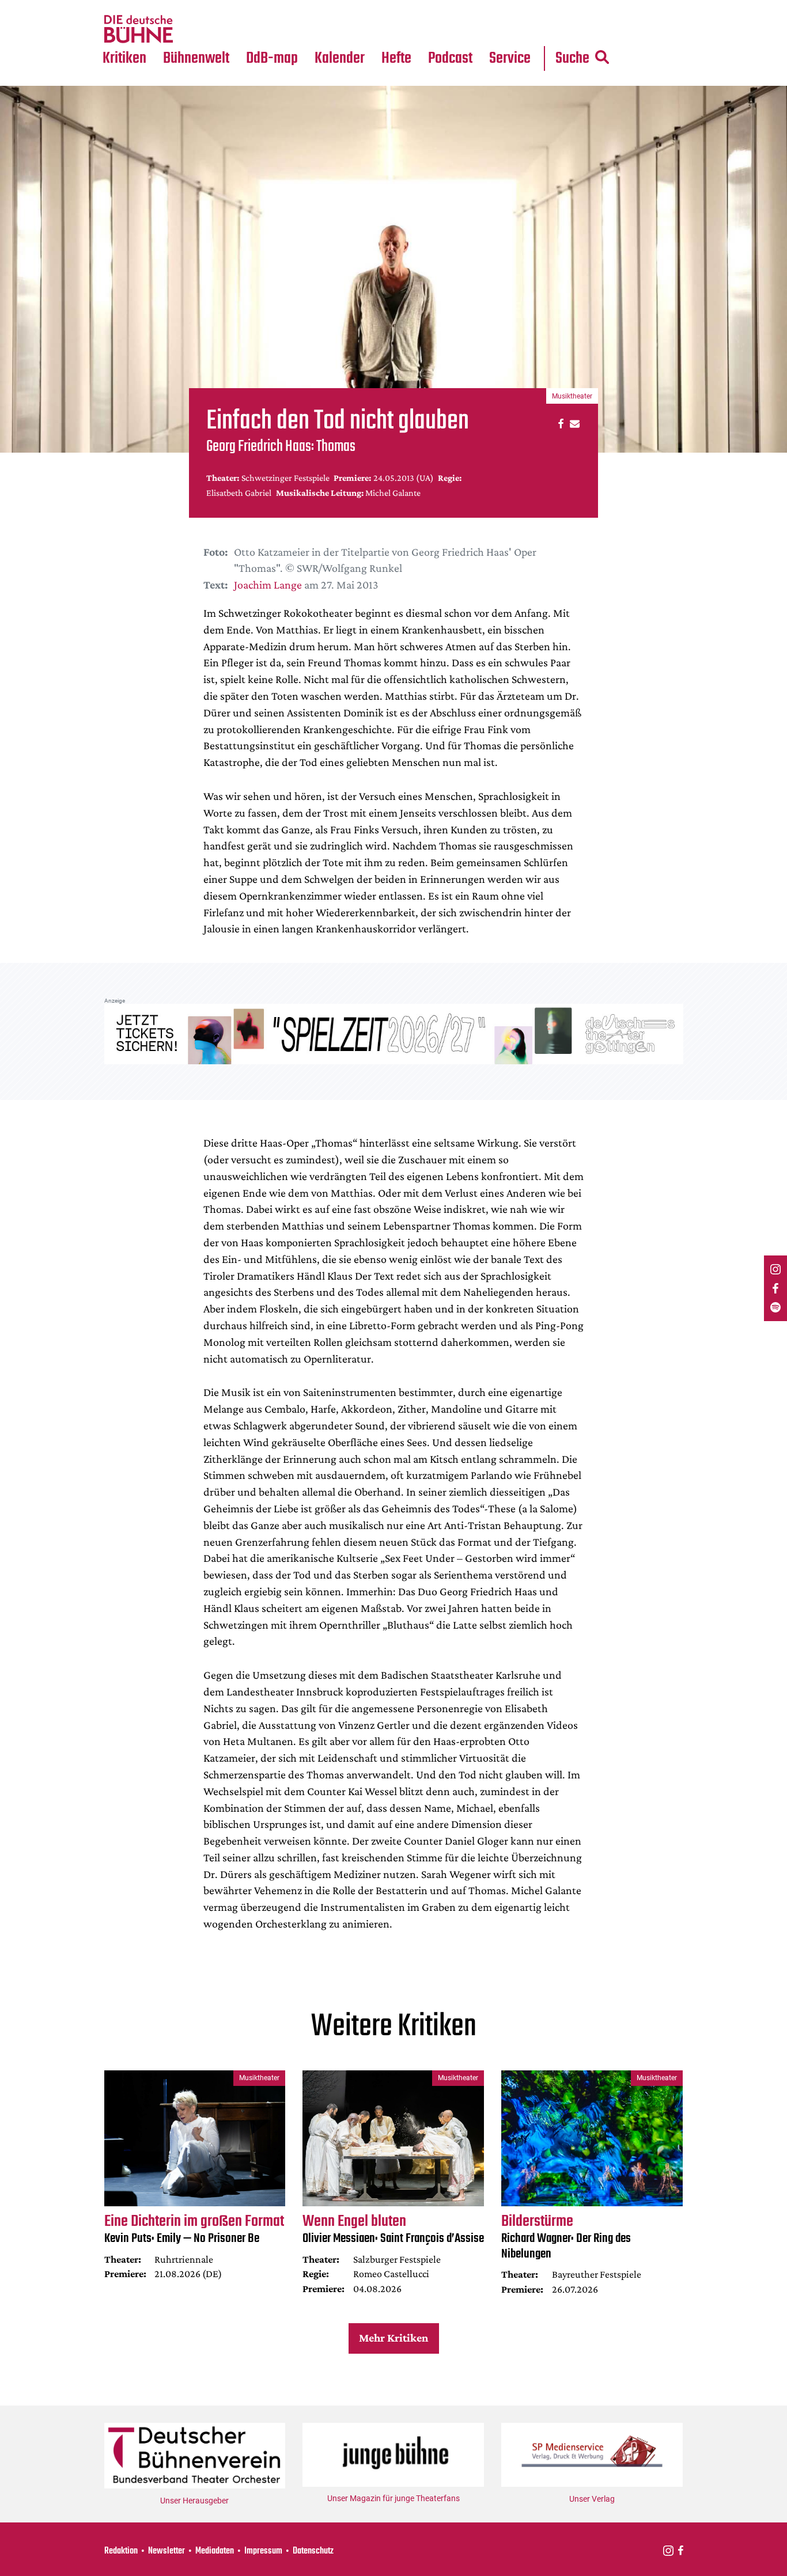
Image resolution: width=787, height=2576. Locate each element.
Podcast (450, 58)
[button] (559, 423)
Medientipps (194, 29)
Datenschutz (313, 2551)
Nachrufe (188, 7)
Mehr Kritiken (393, 2338)
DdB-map (272, 58)
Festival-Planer (353, 29)
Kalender (340, 58)
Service (510, 58)
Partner (510, 7)
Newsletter (167, 2551)
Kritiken (124, 58)
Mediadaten (519, 29)
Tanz (117, 7)
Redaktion (121, 2551)
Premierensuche (355, 7)
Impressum (263, 2551)
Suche (572, 58)
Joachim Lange (268, 585)
